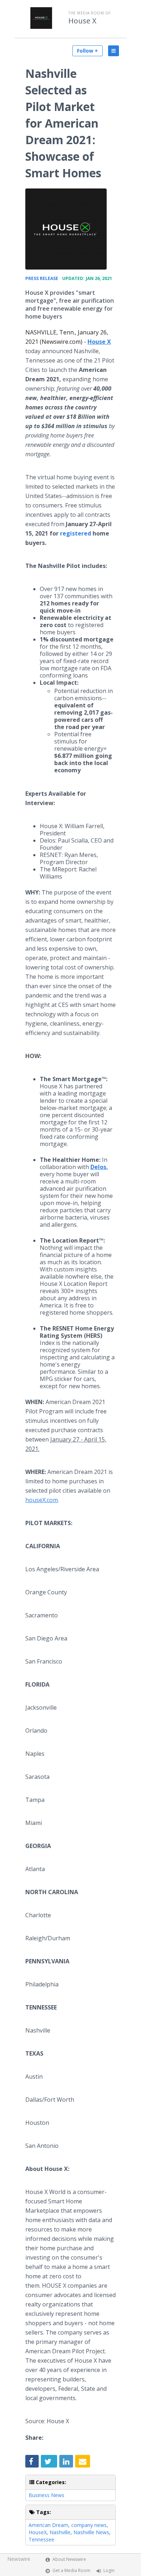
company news (89, 2525)
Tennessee (41, 2539)
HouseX (38, 2532)
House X (82, 21)
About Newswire (69, 2559)
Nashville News (91, 2532)
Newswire (19, 2559)
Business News (46, 2495)
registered (76, 533)
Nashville (60, 2532)
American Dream (48, 2525)
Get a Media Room (71, 2570)
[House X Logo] (66, 229)
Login (109, 2570)
